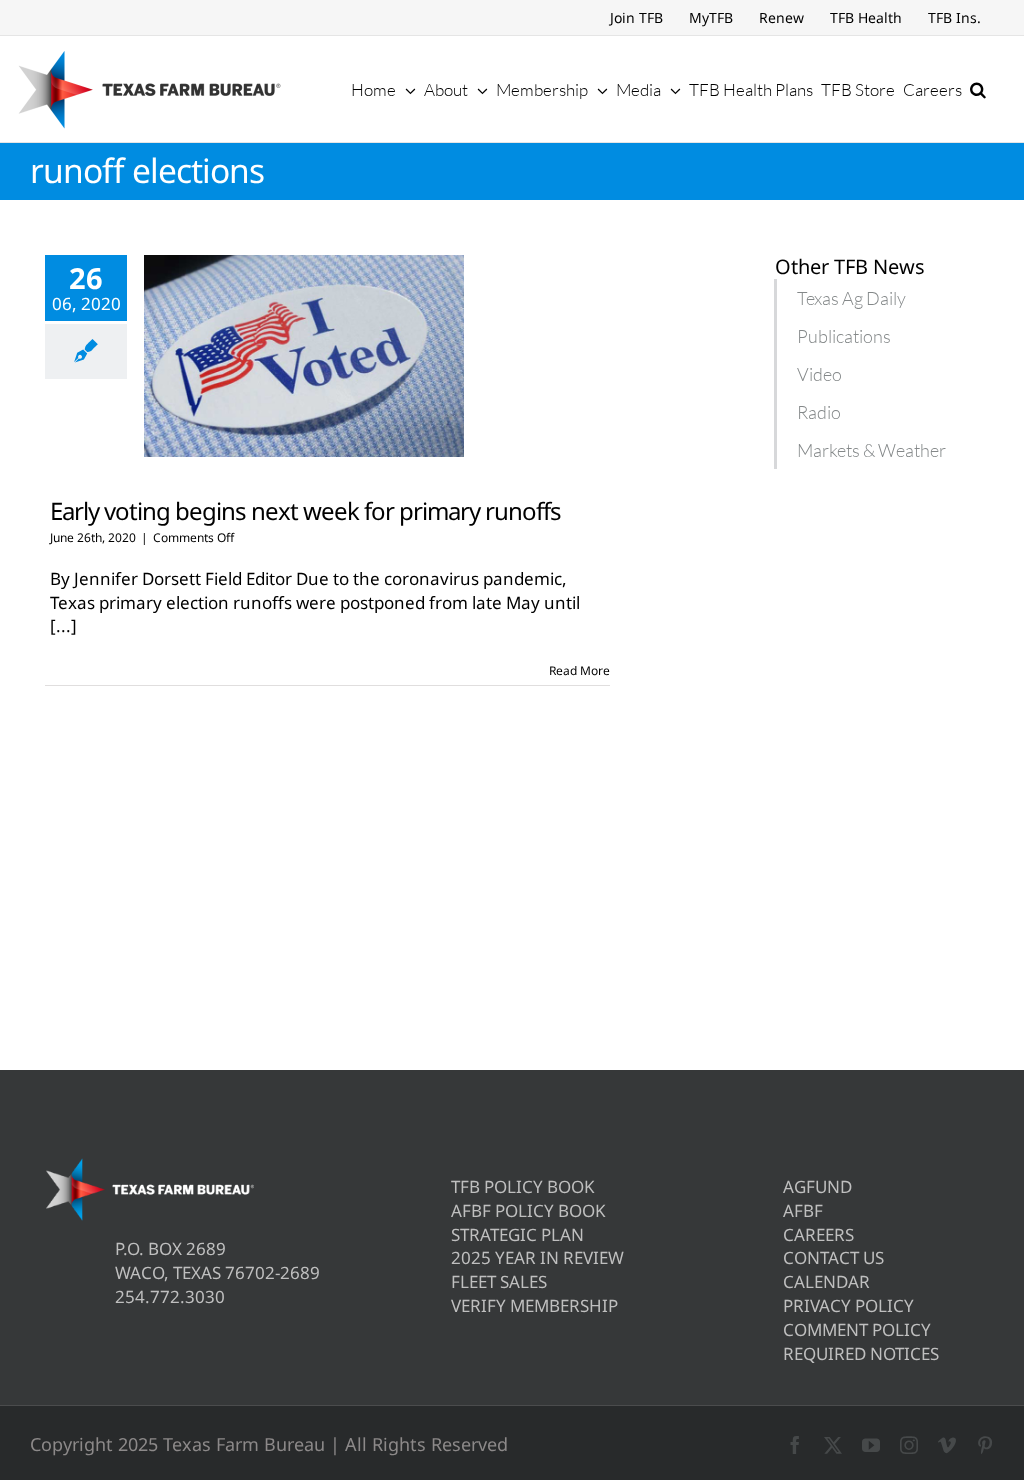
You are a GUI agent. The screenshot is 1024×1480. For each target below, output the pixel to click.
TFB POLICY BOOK (523, 1186)
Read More (579, 670)
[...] (63, 625)
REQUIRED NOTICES (861, 1353)
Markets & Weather (871, 450)
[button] (978, 89)
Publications (844, 336)
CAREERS (818, 1234)
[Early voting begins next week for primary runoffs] (304, 356)
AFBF (803, 1210)
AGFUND (817, 1186)
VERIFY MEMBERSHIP (534, 1305)
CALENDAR (826, 1281)
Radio (819, 412)
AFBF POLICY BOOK (528, 1210)
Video (819, 374)
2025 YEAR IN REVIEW (537, 1257)
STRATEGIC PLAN (517, 1234)
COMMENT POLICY (857, 1329)
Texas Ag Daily (851, 298)
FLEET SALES (499, 1281)
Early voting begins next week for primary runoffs (305, 510)
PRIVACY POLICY (848, 1305)
